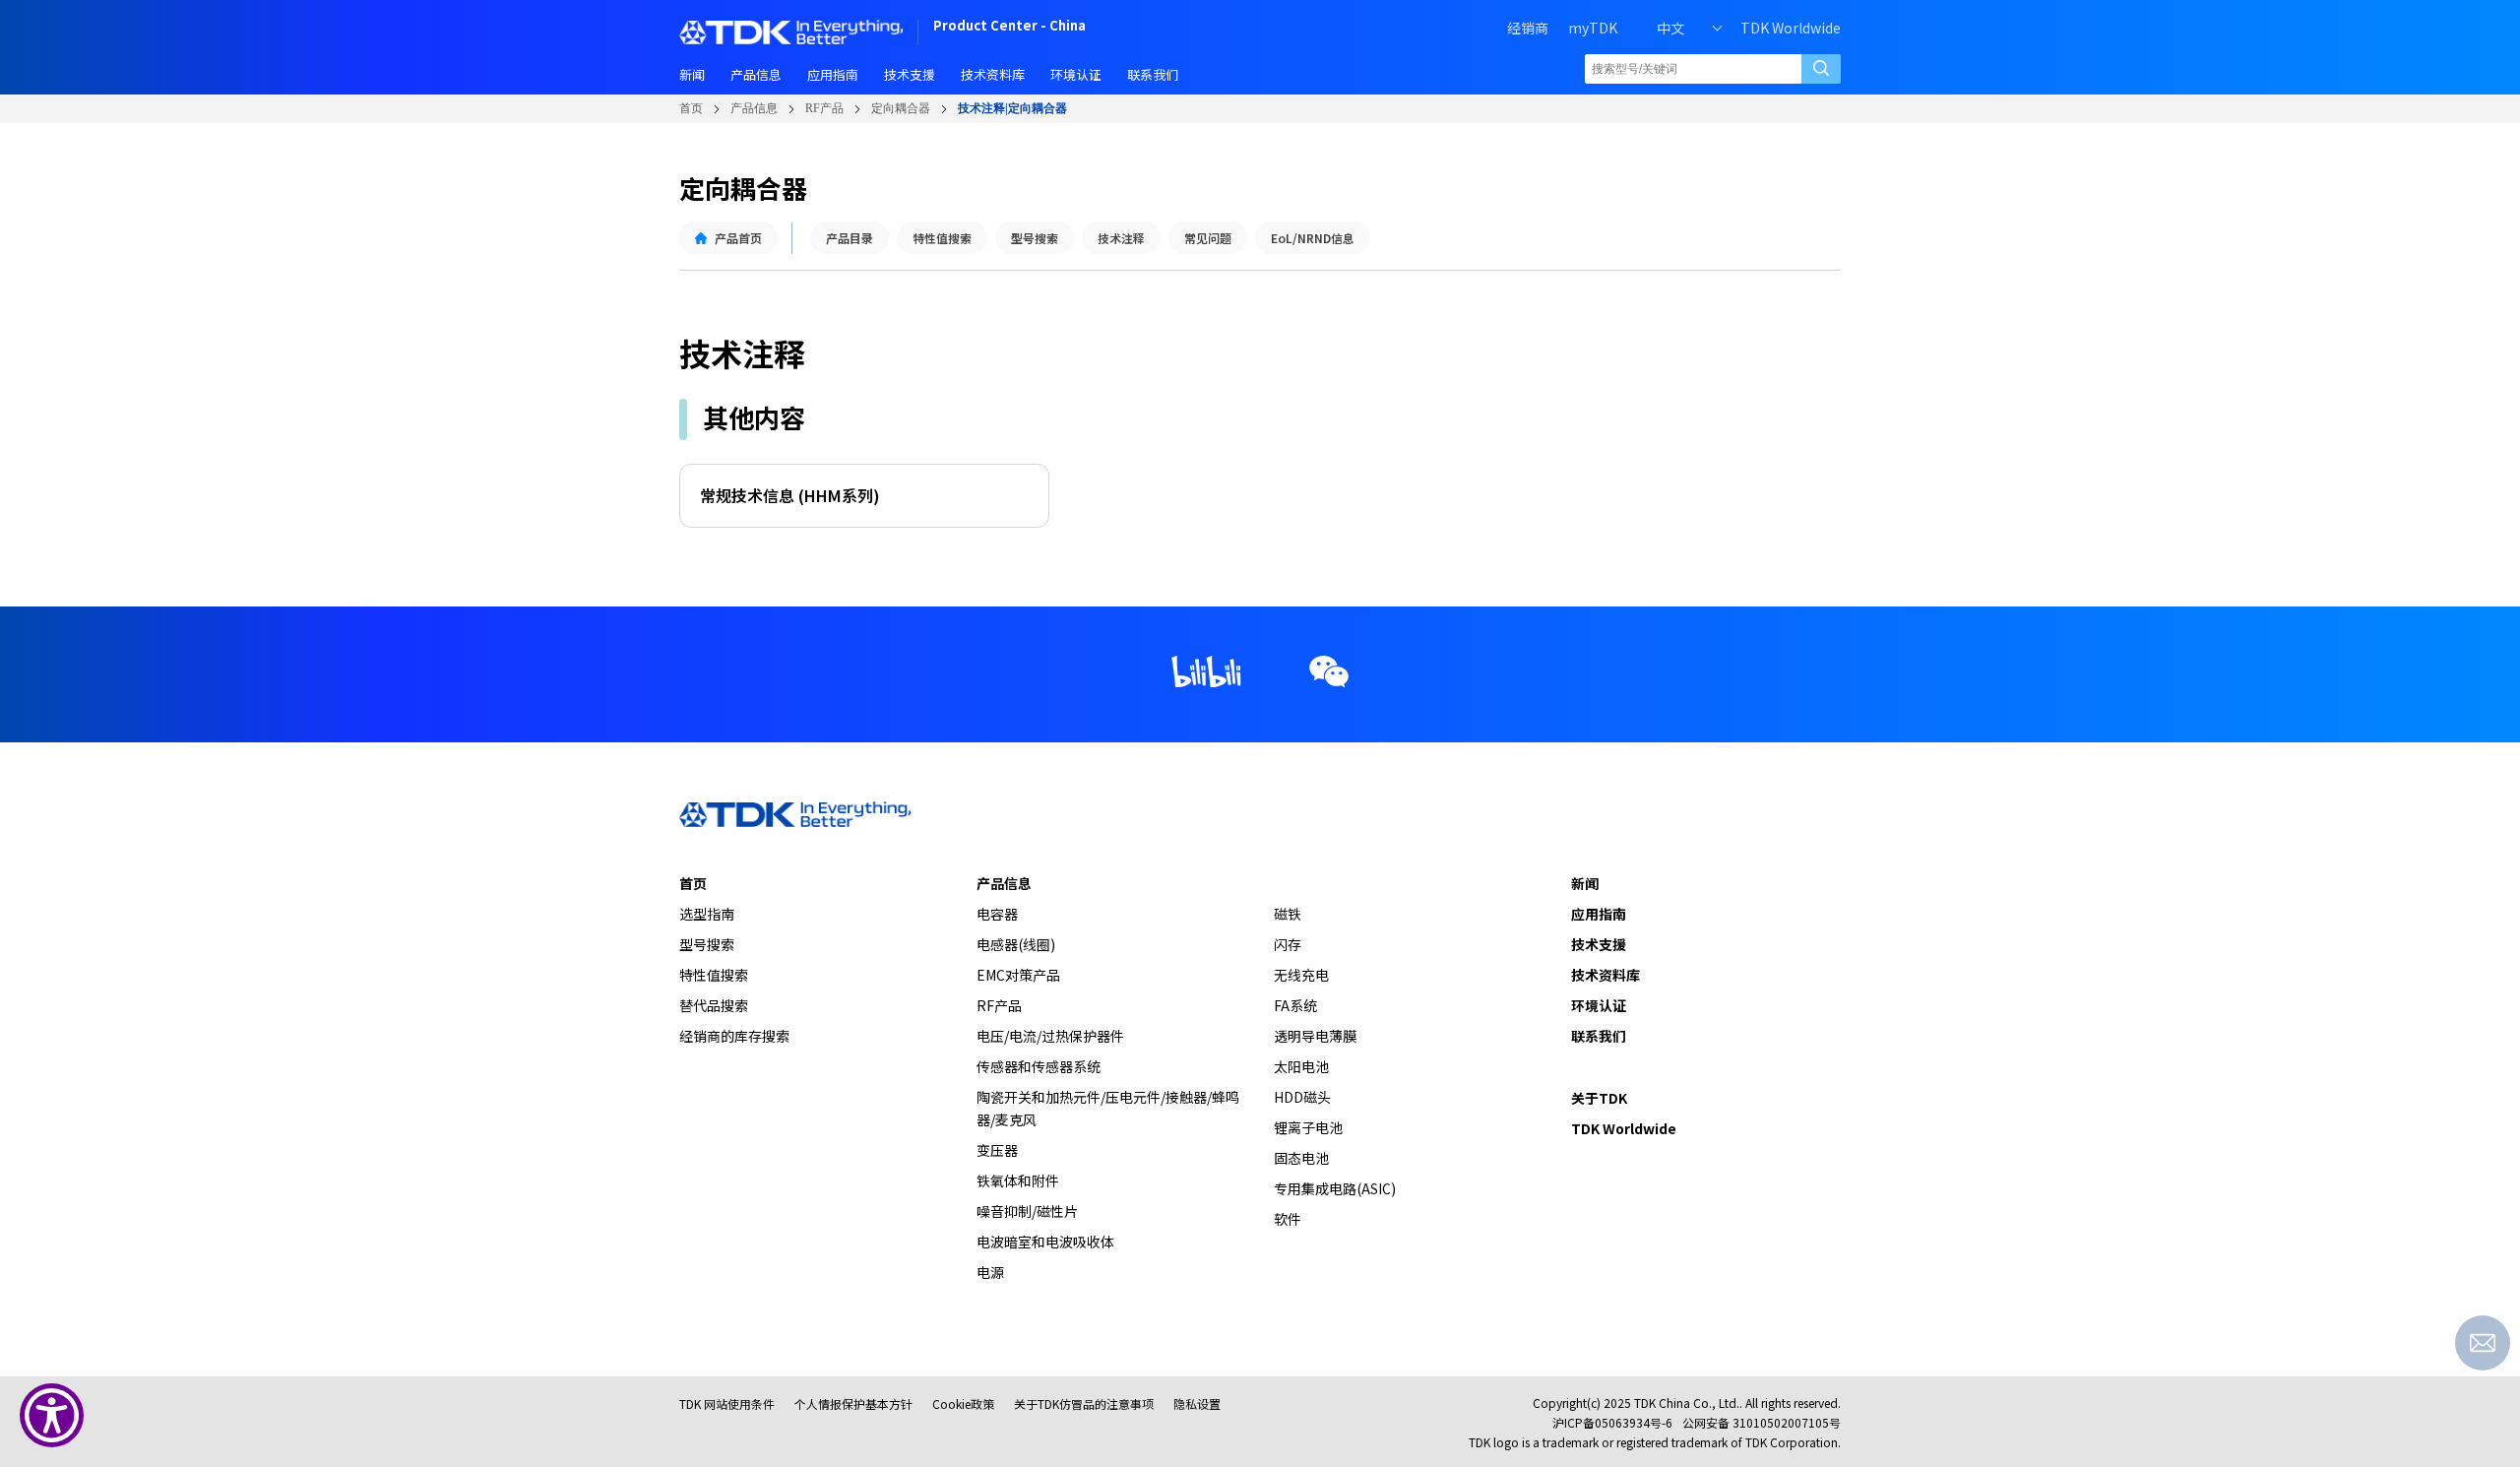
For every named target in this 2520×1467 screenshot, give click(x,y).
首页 (691, 108)
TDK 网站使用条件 (727, 1403)
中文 (1670, 28)
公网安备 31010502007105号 (1762, 1422)
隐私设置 (1197, 1403)
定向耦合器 (901, 108)
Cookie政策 (963, 1403)
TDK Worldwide (1791, 28)
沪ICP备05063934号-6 (1612, 1422)
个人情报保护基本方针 (853, 1403)
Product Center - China (1009, 27)
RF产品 (824, 108)
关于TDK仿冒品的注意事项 (1084, 1403)
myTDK (1593, 28)
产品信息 (754, 108)
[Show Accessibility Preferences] (52, 1415)
